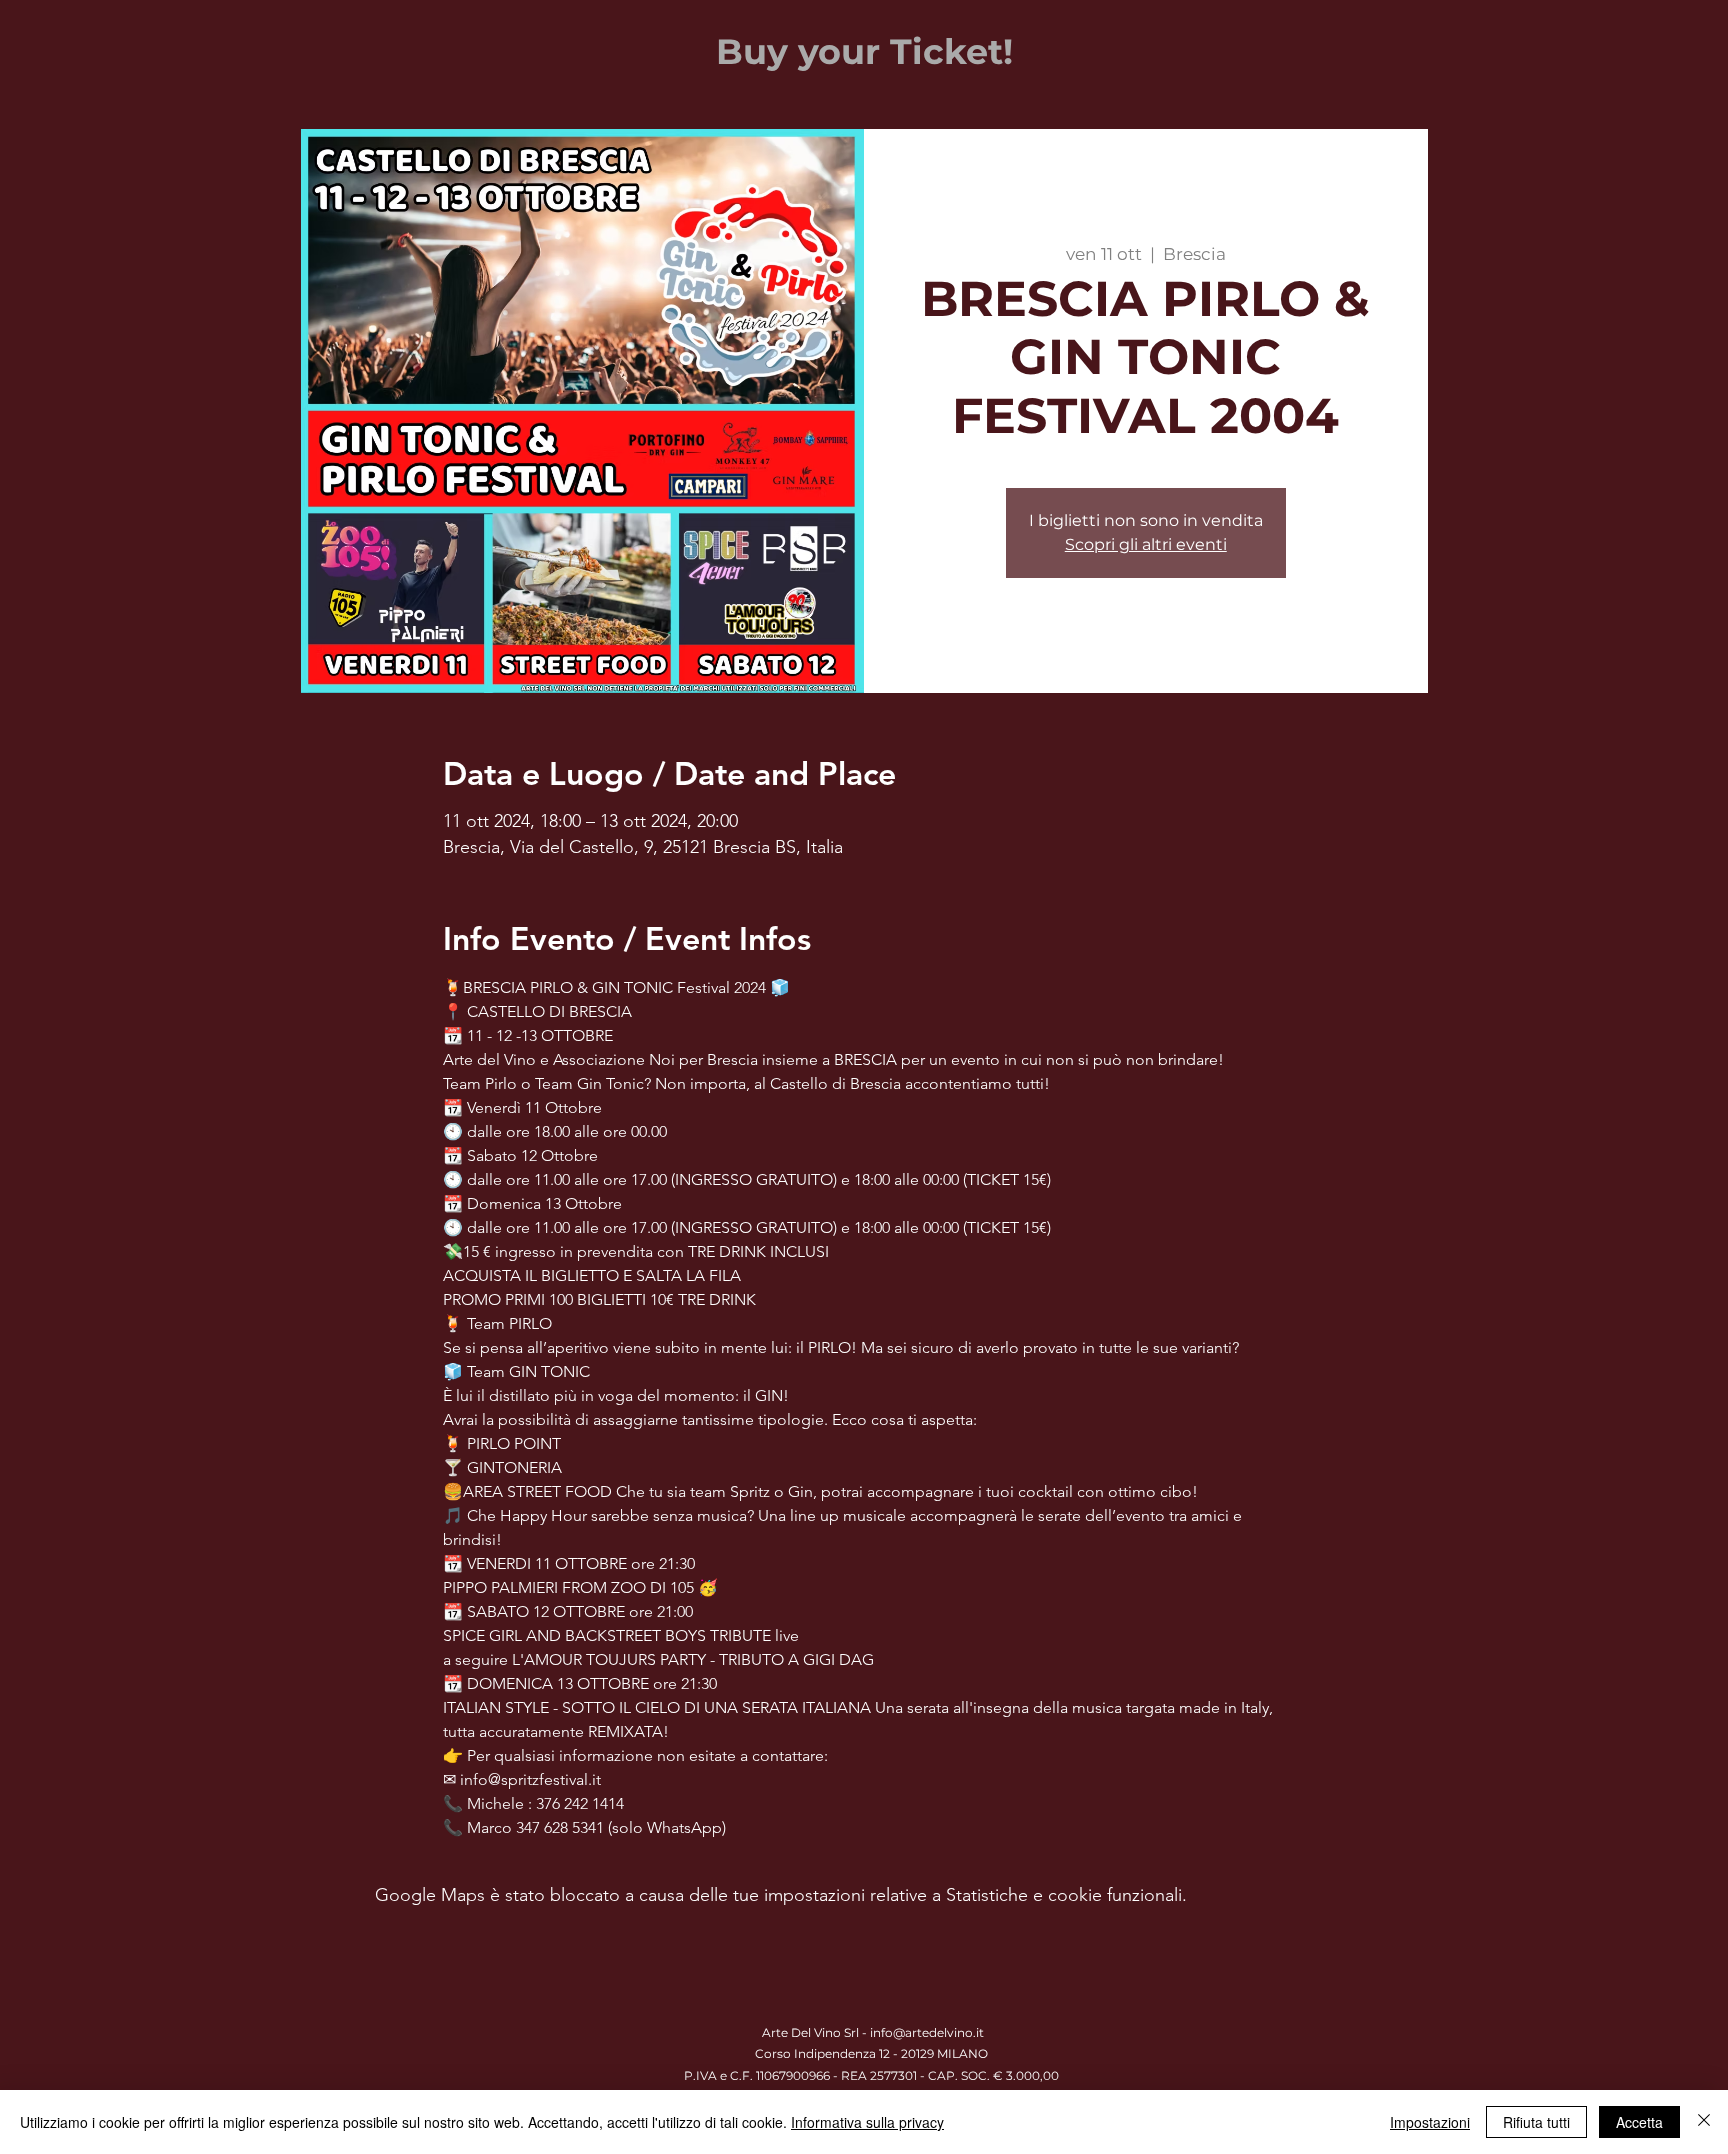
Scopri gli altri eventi (1146, 544)
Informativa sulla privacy (867, 2122)
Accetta (1639, 2122)
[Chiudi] (1704, 2122)
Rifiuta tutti (1536, 2122)
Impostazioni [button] (1430, 2122)
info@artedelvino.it (927, 2032)
